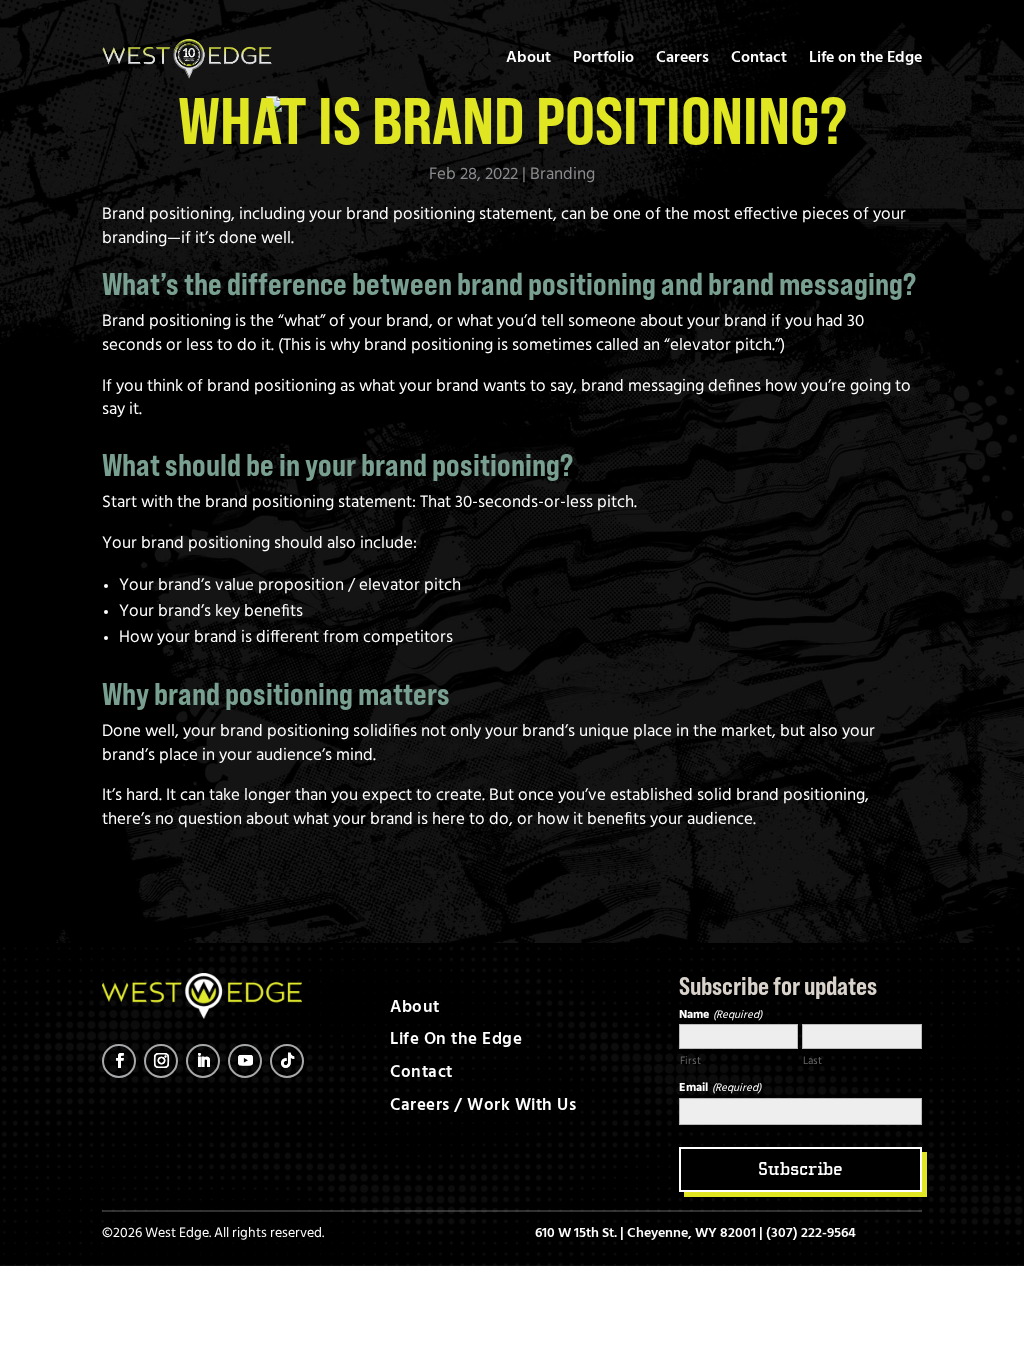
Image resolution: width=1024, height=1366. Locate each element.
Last (812, 1061)
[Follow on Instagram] (161, 1061)
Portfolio (603, 58)
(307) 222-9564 (811, 1233)
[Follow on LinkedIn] (203, 1061)
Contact (759, 58)
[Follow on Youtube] (245, 1061)
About (528, 58)
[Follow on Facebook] (119, 1061)
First (690, 1061)
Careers (682, 58)
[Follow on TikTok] (287, 1061)
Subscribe (800, 1169)
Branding (562, 174)
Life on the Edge (865, 58)
